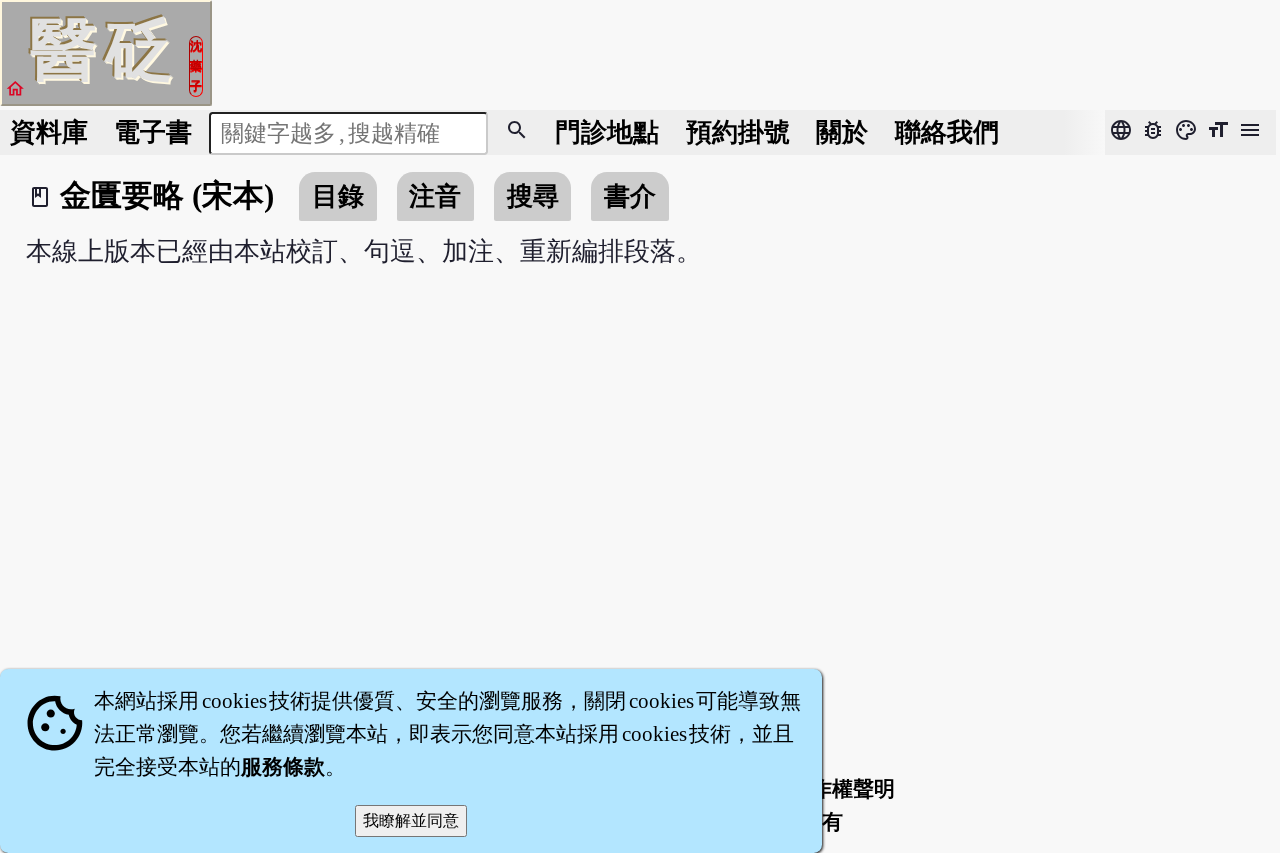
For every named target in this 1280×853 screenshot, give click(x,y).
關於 (842, 132)
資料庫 (49, 132)
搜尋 (533, 196)
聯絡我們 (947, 132)
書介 (630, 196)
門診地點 (607, 132)
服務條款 (283, 767)
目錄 (338, 196)
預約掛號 (738, 132)
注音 (435, 196)
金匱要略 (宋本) (167, 196)
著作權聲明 (842, 789)
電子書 (153, 132)
